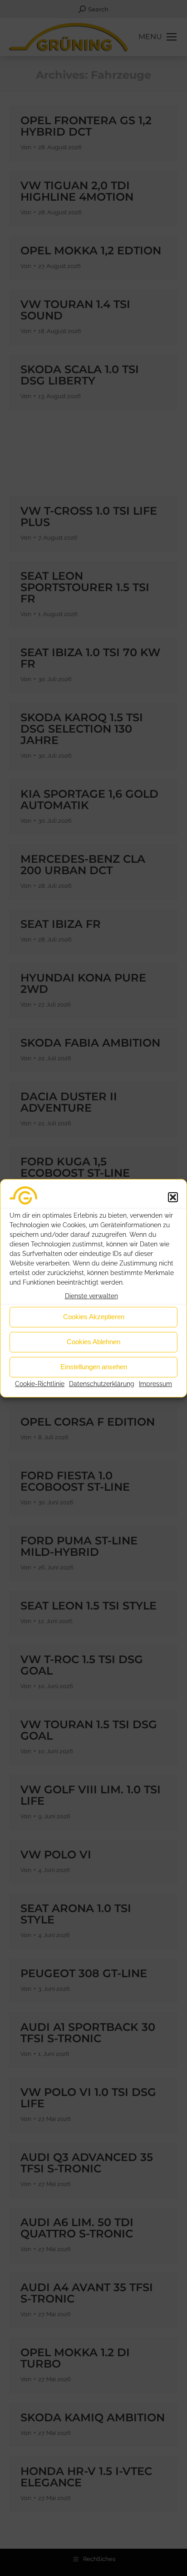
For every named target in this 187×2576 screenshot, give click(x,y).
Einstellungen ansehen (94, 1367)
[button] (173, 1197)
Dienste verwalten (91, 1296)
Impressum (155, 1384)
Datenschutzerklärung (102, 1384)
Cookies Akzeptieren (94, 1317)
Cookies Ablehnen (93, 1342)
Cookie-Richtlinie (40, 1384)
